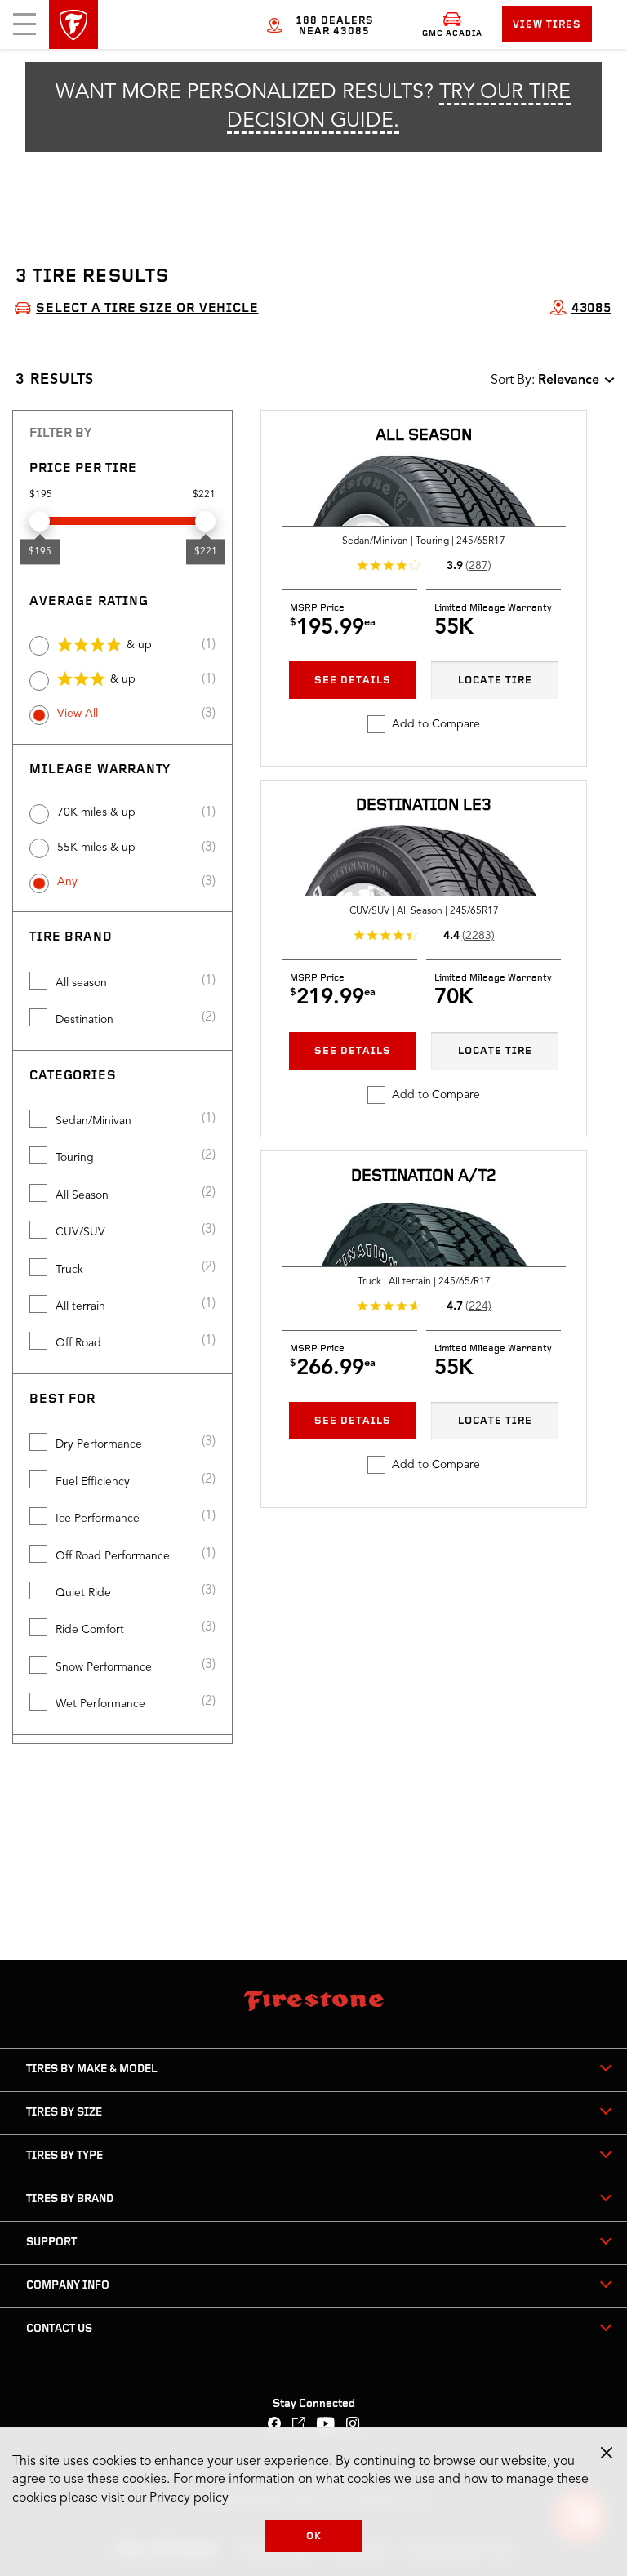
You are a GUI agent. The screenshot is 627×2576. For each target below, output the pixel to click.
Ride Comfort (90, 1630)
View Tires (547, 25)
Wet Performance (100, 1704)
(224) (478, 1306)
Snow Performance (104, 1667)
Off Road (78, 1343)
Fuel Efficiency (93, 1482)
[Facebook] (275, 2425)
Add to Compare (436, 724)
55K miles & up (96, 848)
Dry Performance (99, 1444)
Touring (75, 1158)
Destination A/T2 (424, 1177)
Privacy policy (189, 2498)
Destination (84, 1020)
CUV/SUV (80, 1232)
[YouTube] (326, 2425)
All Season (82, 1195)
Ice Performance (98, 1519)
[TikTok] (299, 2425)
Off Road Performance (113, 1556)
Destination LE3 (424, 806)
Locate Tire (495, 681)
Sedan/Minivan (93, 1121)
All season (81, 983)
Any (67, 882)
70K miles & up (96, 812)
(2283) (478, 936)
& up (139, 645)
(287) (478, 566)
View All (78, 714)
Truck (69, 1270)
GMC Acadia (452, 34)
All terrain (80, 1306)
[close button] (607, 2453)
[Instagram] (353, 2425)
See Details (353, 681)
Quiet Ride (83, 1593)
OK (314, 2536)
